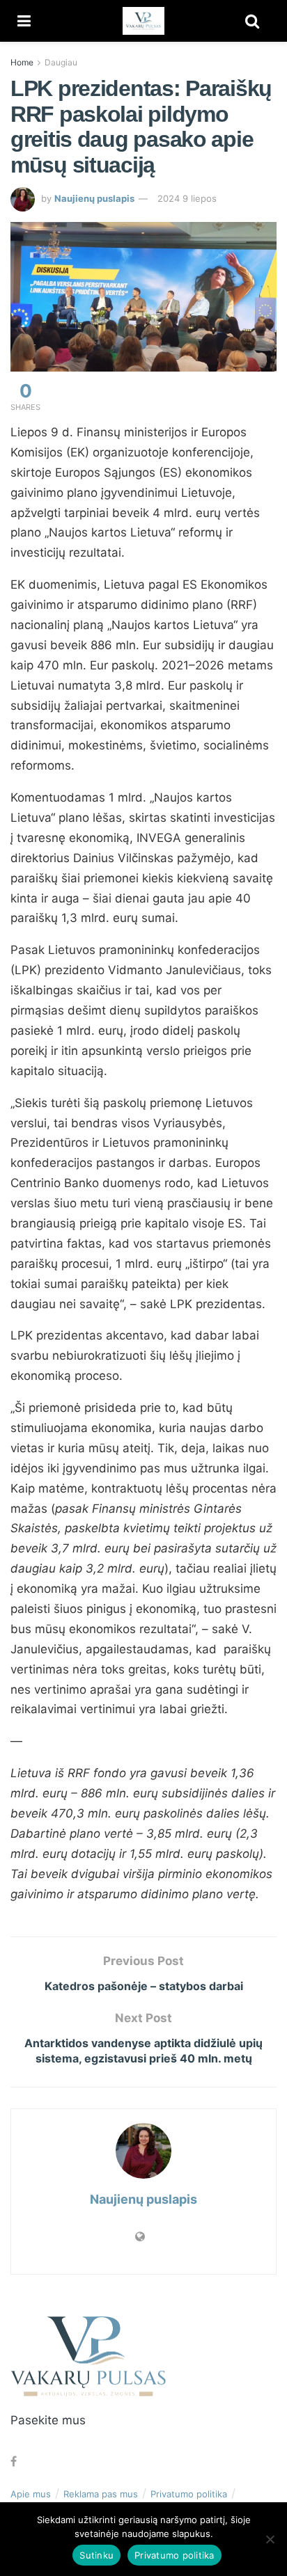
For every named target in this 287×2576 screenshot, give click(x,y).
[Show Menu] (24, 21)
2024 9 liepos (187, 198)
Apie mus (31, 2494)
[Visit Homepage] (143, 21)
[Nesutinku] (270, 2539)
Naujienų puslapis (94, 198)
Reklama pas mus (101, 2494)
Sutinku (96, 2555)
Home (22, 62)
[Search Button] (252, 21)
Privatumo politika (189, 2494)
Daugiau (61, 62)
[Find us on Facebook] (14, 2462)
